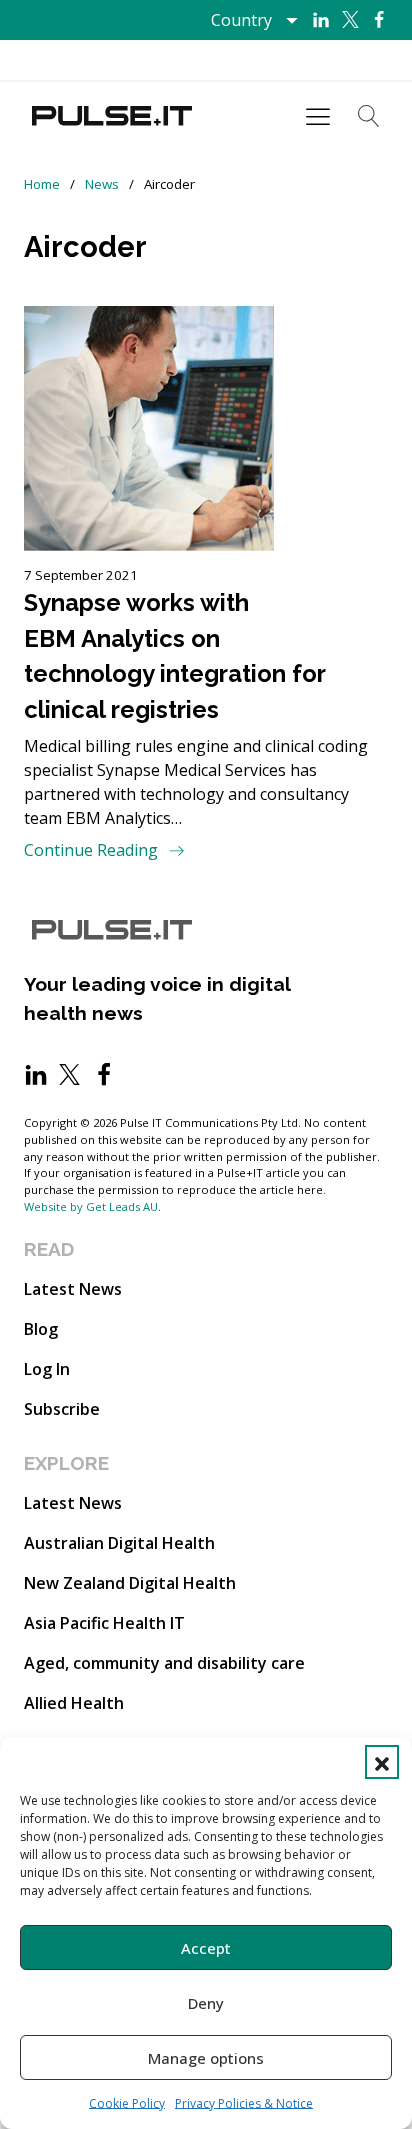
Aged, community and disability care (164, 1663)
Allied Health (74, 1703)
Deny (206, 2003)
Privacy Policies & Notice (244, 2103)
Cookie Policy (127, 2103)
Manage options (206, 2058)
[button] (382, 1762)
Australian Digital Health (119, 1543)
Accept (206, 1948)
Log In (47, 1369)
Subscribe (62, 1409)
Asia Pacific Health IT (104, 1623)
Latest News (73, 1289)
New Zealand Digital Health (130, 1583)
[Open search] (369, 116)
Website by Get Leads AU (91, 1206)
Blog (41, 1329)
